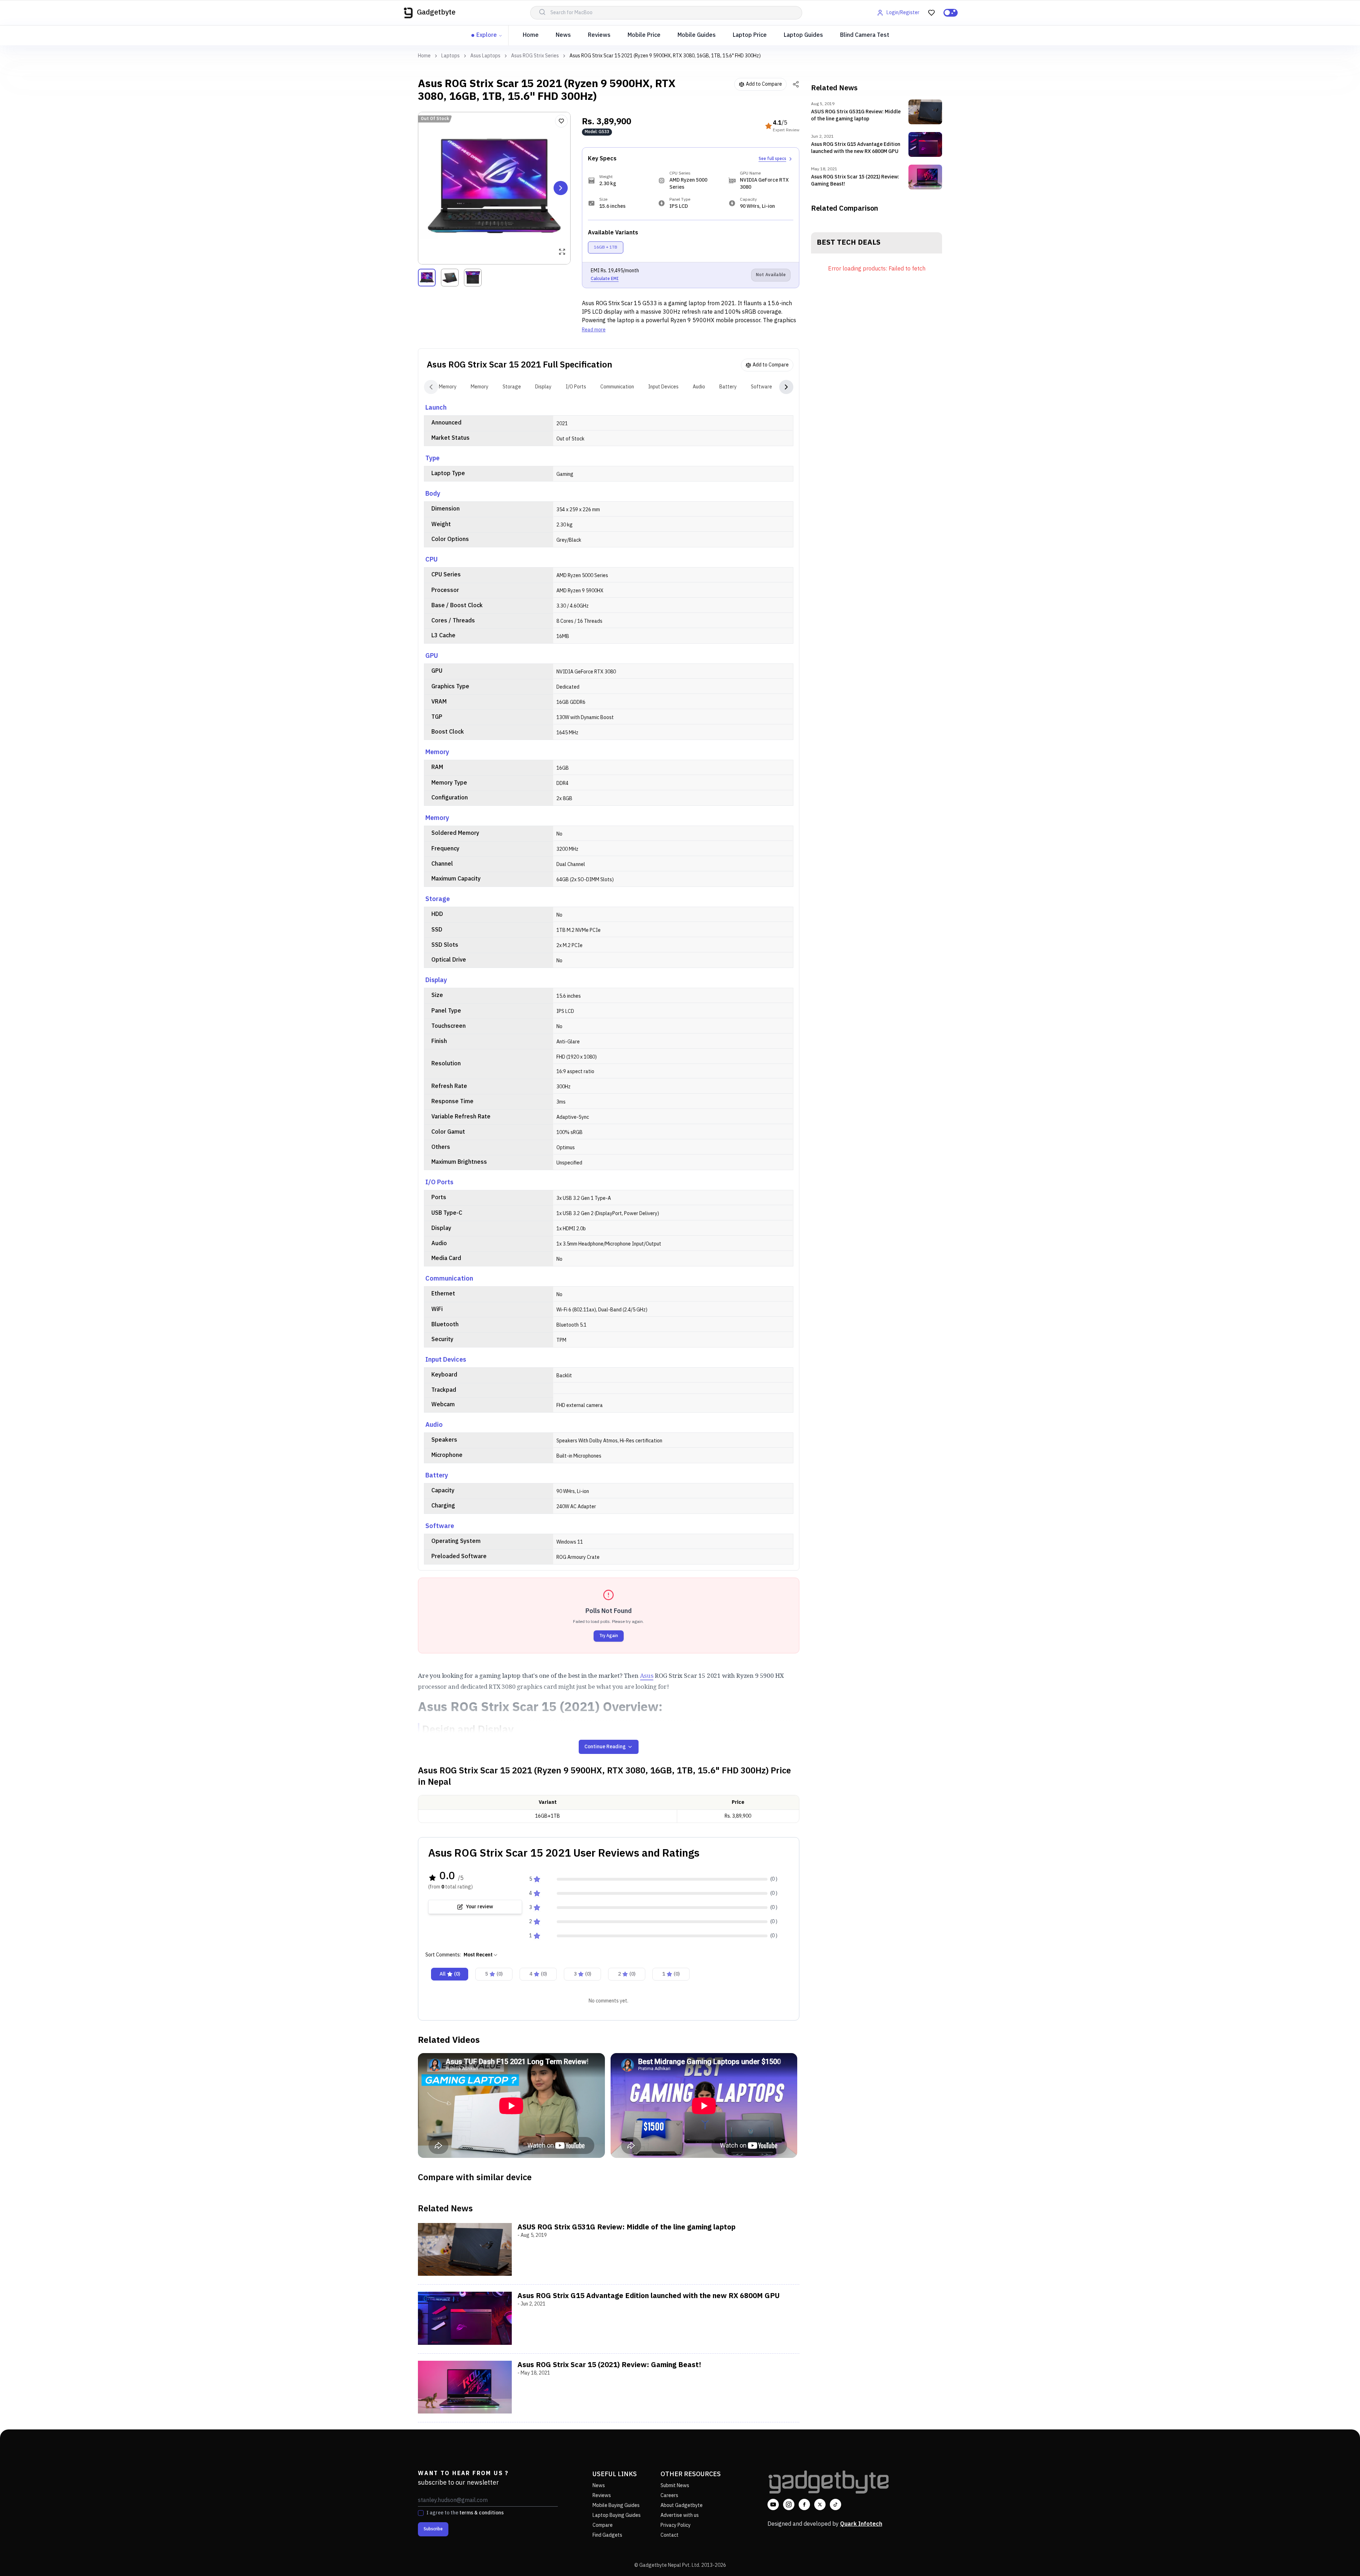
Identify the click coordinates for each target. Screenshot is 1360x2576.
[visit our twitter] (820, 2504)
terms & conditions (481, 2513)
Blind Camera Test (865, 35)
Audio (699, 387)
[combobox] (481, 1955)
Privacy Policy (676, 2525)
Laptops (450, 56)
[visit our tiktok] (835, 2504)
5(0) (494, 1974)
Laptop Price (750, 35)
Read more (594, 330)
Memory (448, 387)
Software (761, 387)
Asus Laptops (485, 56)
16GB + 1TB (606, 247)
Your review (479, 1907)
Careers (669, 2495)
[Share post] (796, 84)
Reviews (599, 35)
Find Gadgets (607, 2535)
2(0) (627, 1974)
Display (543, 387)
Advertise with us (680, 2515)
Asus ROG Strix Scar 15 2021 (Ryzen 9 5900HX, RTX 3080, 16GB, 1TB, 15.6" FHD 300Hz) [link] (665, 56)
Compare (603, 2525)
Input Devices (663, 387)
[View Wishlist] (931, 13)
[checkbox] (421, 2513)
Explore (487, 35)
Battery (728, 387)
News (563, 35)
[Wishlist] (561, 121)
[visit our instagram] (789, 2504)
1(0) (671, 1974)
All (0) (450, 1974)
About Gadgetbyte (682, 2505)
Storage (512, 387)
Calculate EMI (605, 279)
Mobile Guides (697, 35)
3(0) (582, 1974)
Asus (647, 1675)
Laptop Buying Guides (617, 2515)
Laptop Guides (803, 35)
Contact (670, 2535)
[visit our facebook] (804, 2504)
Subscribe (433, 2529)
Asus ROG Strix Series (535, 56)
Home (531, 35)
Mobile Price (644, 35)
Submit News (675, 2486)
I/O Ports (576, 387)
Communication (617, 387)
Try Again (609, 1636)
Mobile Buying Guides (616, 2505)
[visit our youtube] (773, 2504)
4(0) (538, 1974)
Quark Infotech (861, 2524)
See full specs (772, 159)
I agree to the (465, 2513)
